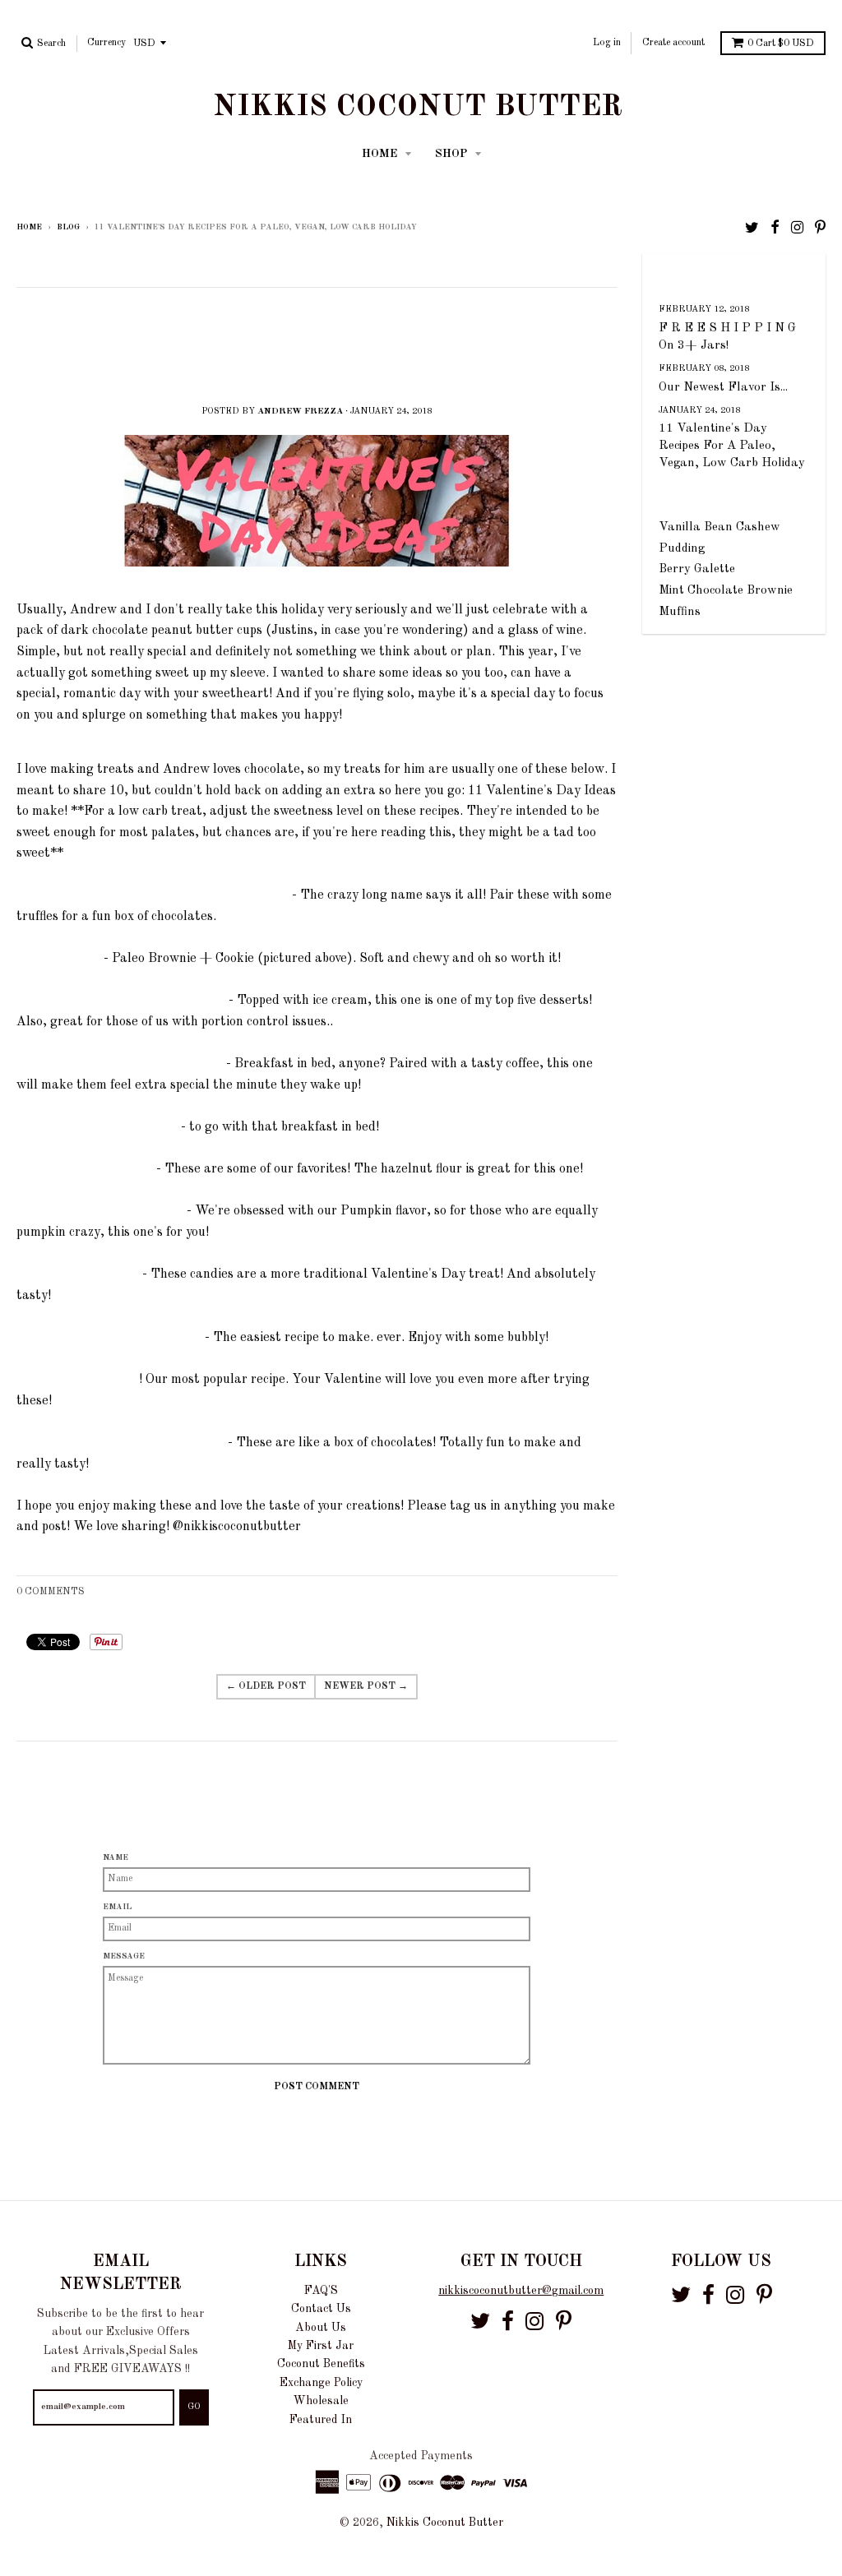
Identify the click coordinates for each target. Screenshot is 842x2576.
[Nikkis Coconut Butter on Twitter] (752, 228)
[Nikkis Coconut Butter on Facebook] (775, 228)
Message (124, 1956)
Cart (781, 44)
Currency (106, 43)
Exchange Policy (321, 2383)
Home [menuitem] (381, 154)
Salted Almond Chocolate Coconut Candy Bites (154, 895)
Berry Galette (697, 569)
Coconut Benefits (321, 2364)
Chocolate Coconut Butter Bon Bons (122, 1443)
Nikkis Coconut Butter (418, 108)
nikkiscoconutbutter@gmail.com (521, 2291)
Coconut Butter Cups (78, 1380)
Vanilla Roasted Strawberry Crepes (121, 1064)
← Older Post (266, 1686)
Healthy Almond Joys (79, 1274)
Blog (68, 227)
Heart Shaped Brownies (86, 1169)
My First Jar (321, 2346)
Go (194, 2407)
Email (117, 1907)
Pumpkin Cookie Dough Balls (102, 1211)
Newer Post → (366, 1686)
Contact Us (321, 2309)
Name (116, 1857)
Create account (673, 43)
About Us (321, 2328)
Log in (607, 43)
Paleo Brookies (60, 959)
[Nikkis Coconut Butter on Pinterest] (820, 228)
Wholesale (321, 2401)
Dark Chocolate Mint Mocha (99, 1127)
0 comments (51, 1592)
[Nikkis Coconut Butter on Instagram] (797, 228)
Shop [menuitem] (453, 154)
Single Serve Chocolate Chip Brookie (123, 1001)
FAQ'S (321, 2291)
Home (29, 227)
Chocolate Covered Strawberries (111, 1338)
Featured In (321, 2420)
